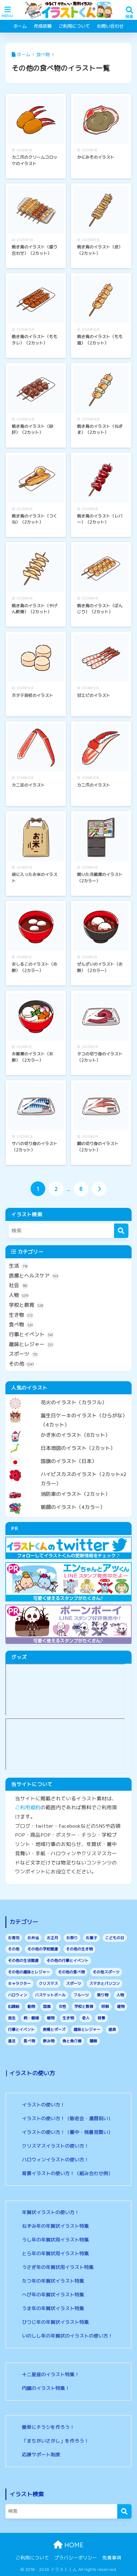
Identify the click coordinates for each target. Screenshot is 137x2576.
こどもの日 (115, 1938)
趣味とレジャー (31, 1344)
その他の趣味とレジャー (29, 1972)
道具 (112, 2029)
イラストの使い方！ (43, 2105)
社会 (18, 1285)
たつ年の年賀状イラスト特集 (53, 2281)
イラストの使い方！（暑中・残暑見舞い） (67, 2132)
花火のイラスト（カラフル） (74, 1402)
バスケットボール (50, 1995)
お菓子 (91, 1938)
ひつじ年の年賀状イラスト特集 (55, 2322)
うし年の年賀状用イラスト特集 (55, 2240)
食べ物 (21, 1324)
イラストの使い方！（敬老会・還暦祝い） (67, 2118)
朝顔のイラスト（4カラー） (73, 1507)
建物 (121, 2006)
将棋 (105, 2006)
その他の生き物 (79, 1949)
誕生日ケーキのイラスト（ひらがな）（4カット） (84, 1420)
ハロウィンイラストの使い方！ (55, 2160)
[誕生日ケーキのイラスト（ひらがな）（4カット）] (68, 1410)
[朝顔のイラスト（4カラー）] (68, 1502)
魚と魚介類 (72, 2041)
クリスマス (48, 1983)
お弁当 (33, 1938)
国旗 (47, 2006)
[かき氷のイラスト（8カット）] (68, 1430)
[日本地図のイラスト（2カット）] (68, 1443)
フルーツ (81, 1995)
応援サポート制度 (41, 2455)
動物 (31, 2006)
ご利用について (74, 26)
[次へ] (99, 1189)
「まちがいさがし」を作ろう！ (55, 2441)
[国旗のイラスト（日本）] (68, 1456)
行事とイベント (31, 1334)
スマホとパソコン (105, 1983)
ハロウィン (18, 1995)
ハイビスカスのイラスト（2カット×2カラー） (84, 1479)
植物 (51, 2018)
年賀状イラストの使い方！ (51, 2212)
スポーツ (23, 1354)
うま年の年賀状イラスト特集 (53, 2308)
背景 (101, 2018)
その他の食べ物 (71, 1972)
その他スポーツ (106, 1972)
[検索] (121, 1231)
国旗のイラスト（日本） (69, 1461)
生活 (18, 1266)
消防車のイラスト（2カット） (76, 1494)
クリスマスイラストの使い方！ (55, 2146)
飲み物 (49, 2041)
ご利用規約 (28, 1807)
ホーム (20, 26)
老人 (86, 2018)
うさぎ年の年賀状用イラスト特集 (58, 2267)
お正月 (53, 1938)
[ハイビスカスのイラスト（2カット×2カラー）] (68, 1469)
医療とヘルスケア (34, 1276)
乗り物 (103, 1995)
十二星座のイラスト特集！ (51, 2374)
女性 (62, 2006)
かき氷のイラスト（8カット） (76, 1435)
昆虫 (12, 2018)
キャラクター (19, 1983)
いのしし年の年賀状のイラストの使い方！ (67, 2336)
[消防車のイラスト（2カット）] (68, 1489)
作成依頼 (43, 26)
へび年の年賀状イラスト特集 (53, 2295)
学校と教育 (26, 1305)
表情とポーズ (54, 2029)
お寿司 (14, 1938)
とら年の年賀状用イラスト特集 (55, 2253)
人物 (19, 1295)
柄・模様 (31, 2018)
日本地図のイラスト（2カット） (78, 1448)
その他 (22, 1364)
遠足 (12, 2041)
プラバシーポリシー (76, 2558)
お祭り (72, 1938)
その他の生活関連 (23, 1960)
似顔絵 (14, 2006)
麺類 (93, 2041)
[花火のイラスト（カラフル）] (68, 1397)
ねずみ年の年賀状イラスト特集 (55, 2226)
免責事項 (112, 2558)
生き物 (21, 1315)
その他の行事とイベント (68, 1960)
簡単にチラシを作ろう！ (48, 2427)
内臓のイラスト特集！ (46, 2388)
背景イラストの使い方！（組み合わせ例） (67, 2173)
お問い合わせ (110, 26)
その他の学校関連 (43, 1949)
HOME (73, 2545)
